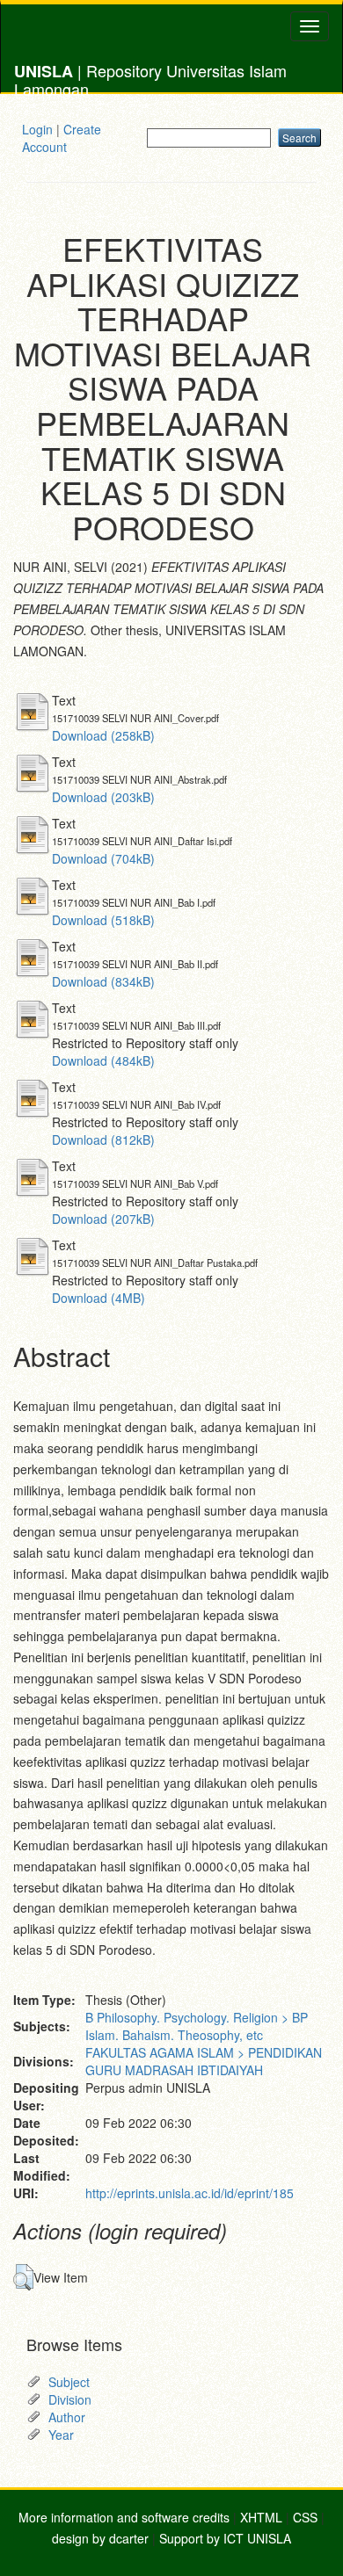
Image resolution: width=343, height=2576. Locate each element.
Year (61, 2435)
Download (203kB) (103, 797)
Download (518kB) (103, 920)
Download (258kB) (103, 735)
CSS (305, 2517)
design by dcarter (100, 2538)
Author (67, 2417)
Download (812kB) (103, 1140)
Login (37, 129)
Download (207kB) (103, 1219)
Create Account (62, 138)
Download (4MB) (99, 1298)
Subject (69, 2382)
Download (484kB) (103, 1060)
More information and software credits (124, 2517)
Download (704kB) (103, 858)
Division (70, 2399)
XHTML (261, 2517)
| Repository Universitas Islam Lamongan (150, 76)
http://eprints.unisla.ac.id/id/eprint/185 (190, 2193)
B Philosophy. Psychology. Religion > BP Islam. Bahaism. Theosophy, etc (197, 2026)
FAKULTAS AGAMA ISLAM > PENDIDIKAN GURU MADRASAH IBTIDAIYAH (204, 2061)
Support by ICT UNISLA (225, 2538)
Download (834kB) (103, 981)
